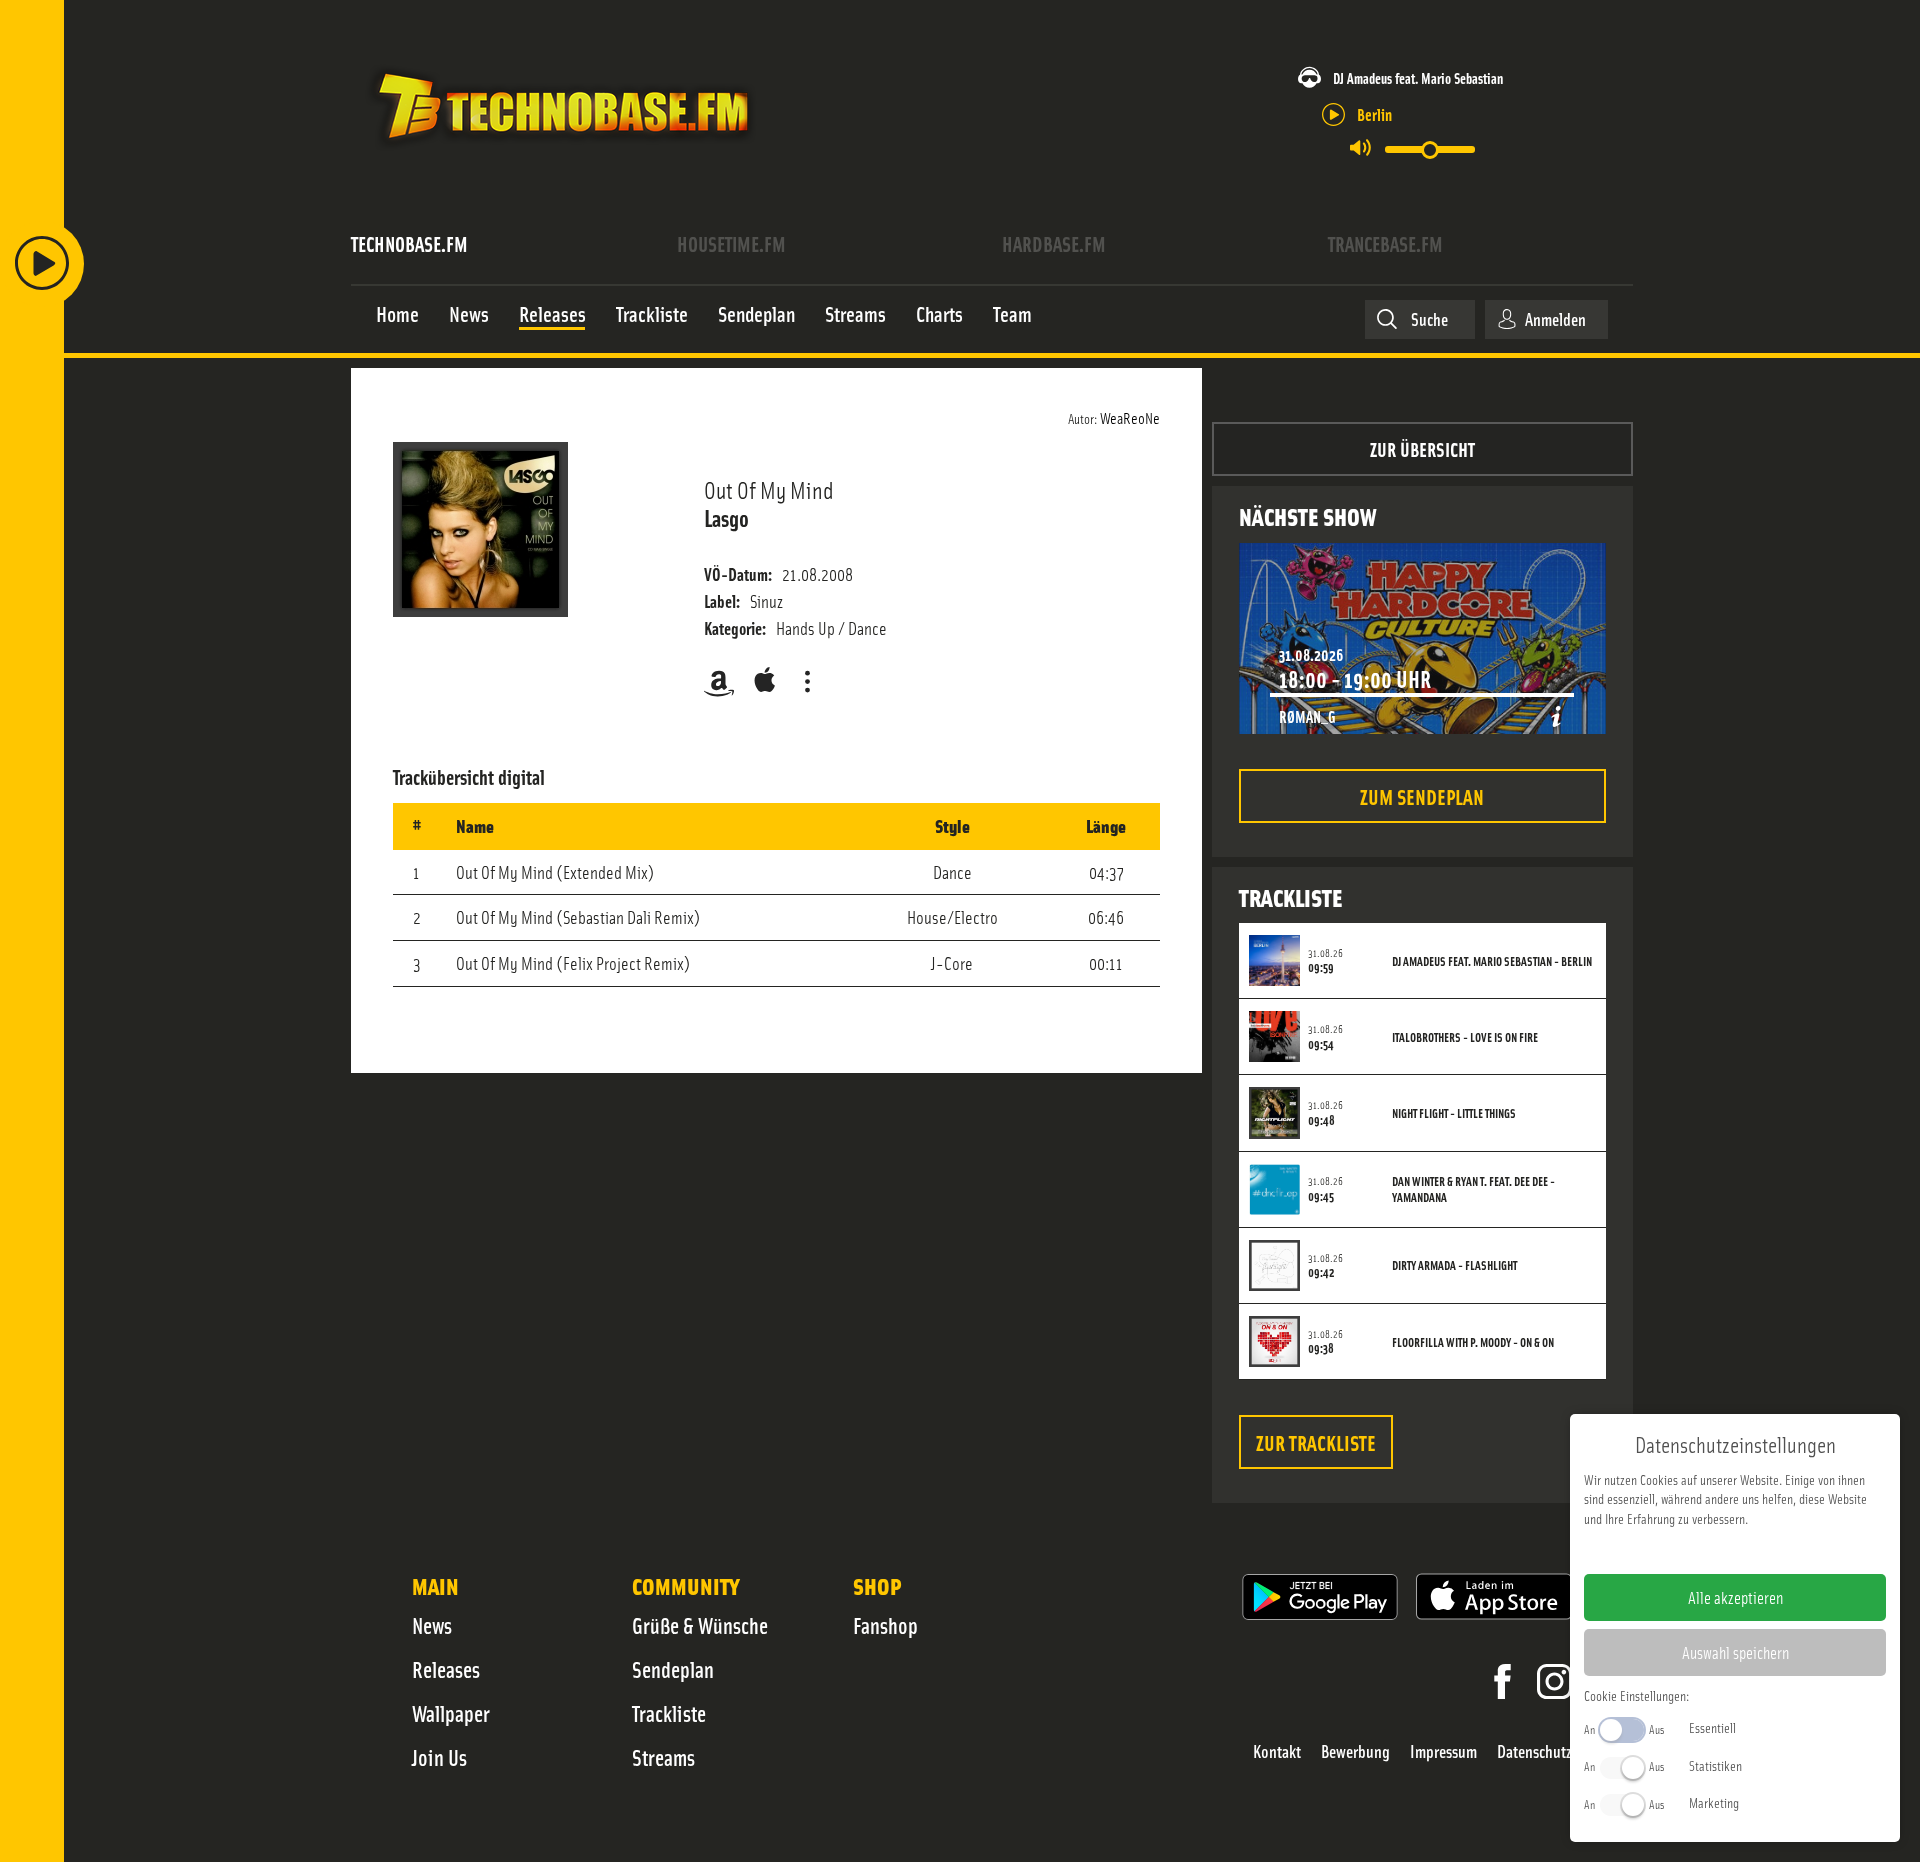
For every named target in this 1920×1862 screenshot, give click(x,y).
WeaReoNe (1130, 417)
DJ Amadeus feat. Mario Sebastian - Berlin (1492, 961)
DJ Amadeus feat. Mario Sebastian (1418, 77)
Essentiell (1712, 1727)
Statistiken (1715, 1765)
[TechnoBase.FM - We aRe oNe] (561, 153)
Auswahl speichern (1735, 1652)
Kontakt (1277, 1751)
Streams (663, 1757)
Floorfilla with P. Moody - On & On (1473, 1342)
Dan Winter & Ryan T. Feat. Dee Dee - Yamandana (1473, 1189)
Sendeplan (673, 1669)
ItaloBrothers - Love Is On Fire (1465, 1037)
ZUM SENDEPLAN (1422, 795)
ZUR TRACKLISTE (1316, 1441)
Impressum (1443, 1751)
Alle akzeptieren (1735, 1597)
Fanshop (885, 1625)
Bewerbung (1355, 1751)
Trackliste (669, 1713)
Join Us (439, 1757)
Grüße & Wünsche (700, 1625)
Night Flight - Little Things (1454, 1113)
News (432, 1625)
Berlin (1374, 113)
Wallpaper (451, 1713)
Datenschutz (1534, 1751)
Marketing (1714, 1802)
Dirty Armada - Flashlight (1454, 1265)
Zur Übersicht (1422, 448)
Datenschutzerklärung (1769, 1550)
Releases (446, 1669)
